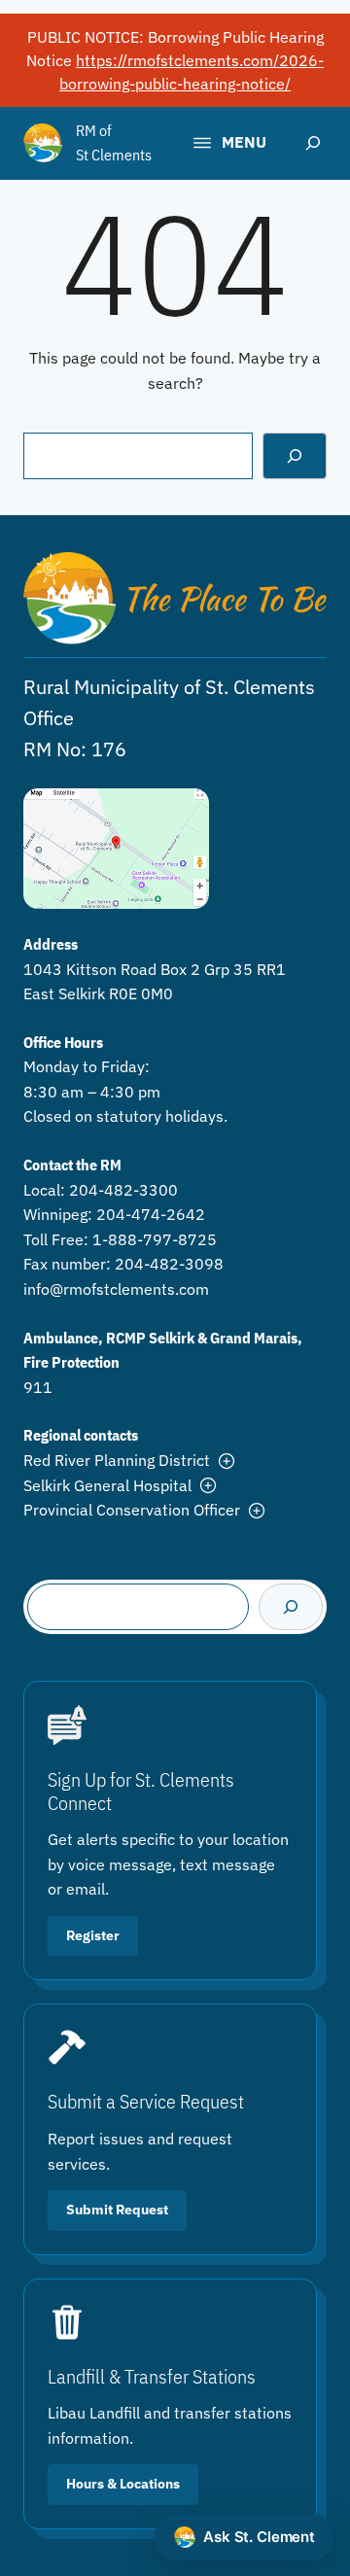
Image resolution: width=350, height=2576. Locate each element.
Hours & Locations (123, 2484)
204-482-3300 (123, 1190)
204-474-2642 (151, 1214)
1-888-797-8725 (155, 1239)
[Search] (295, 456)
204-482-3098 (169, 1264)
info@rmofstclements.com (116, 1289)
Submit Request (117, 2210)
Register (93, 1935)
